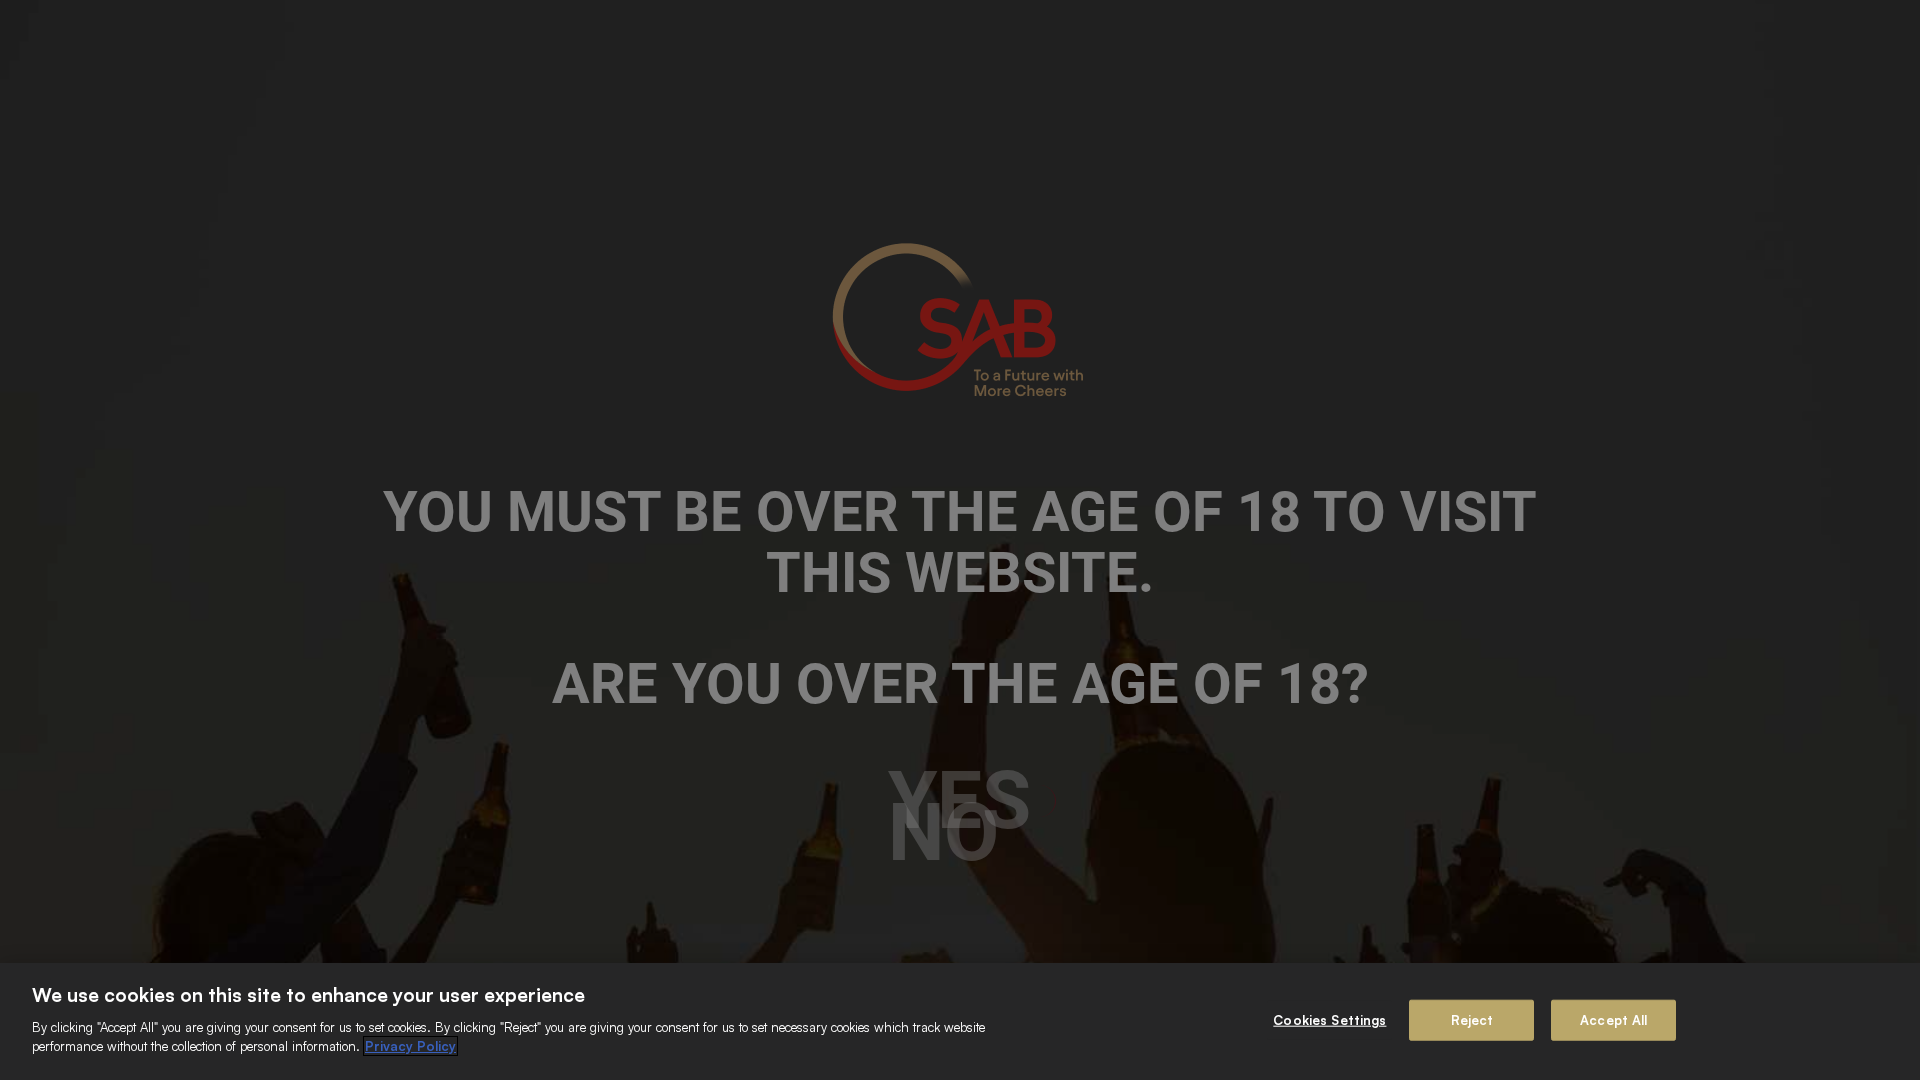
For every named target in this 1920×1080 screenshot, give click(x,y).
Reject (1472, 1019)
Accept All (1613, 1019)
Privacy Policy (410, 1046)
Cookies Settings (1329, 1019)
